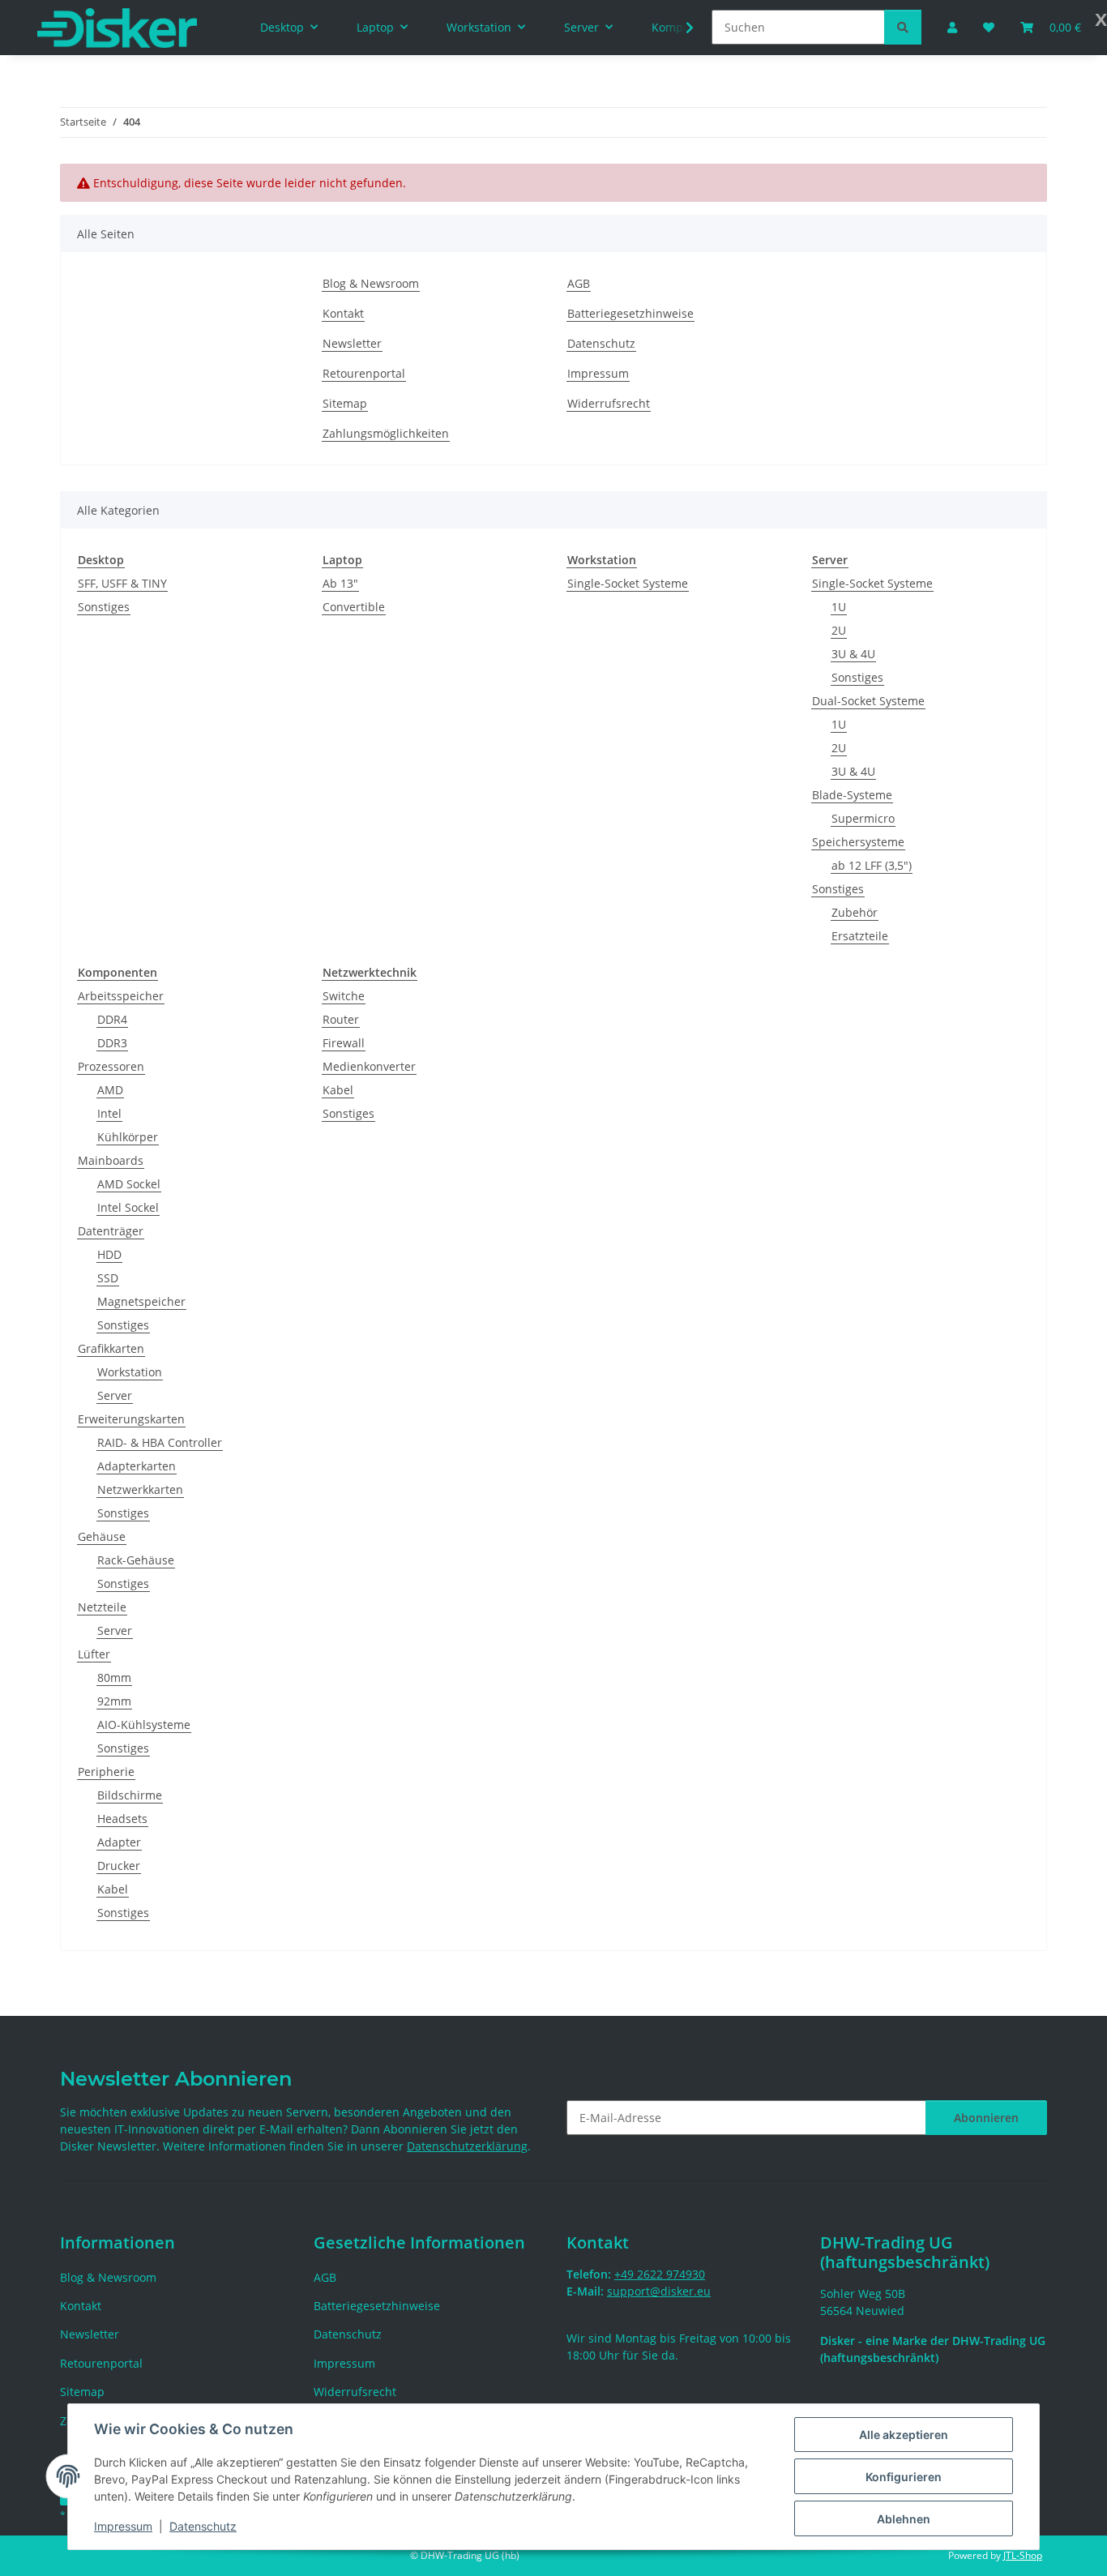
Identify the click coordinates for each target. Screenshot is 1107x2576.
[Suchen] (903, 27)
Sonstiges (104, 607)
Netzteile (102, 1607)
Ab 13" (340, 583)
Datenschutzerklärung (467, 2146)
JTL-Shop (1023, 2555)
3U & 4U (853, 654)
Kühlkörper (128, 1137)
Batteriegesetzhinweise (630, 313)
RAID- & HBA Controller (160, 1442)
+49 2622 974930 (660, 2274)
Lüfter (94, 1654)
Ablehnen (904, 2519)
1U (839, 607)
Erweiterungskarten (131, 1419)
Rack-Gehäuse (136, 1560)
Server (115, 1395)
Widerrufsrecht (609, 403)
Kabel (113, 1889)
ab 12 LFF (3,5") (872, 865)
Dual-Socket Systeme (868, 701)
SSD (108, 1278)
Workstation (130, 1372)
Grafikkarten (111, 1348)
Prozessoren (111, 1066)
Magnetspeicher (141, 1301)
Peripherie (106, 1772)
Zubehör (855, 912)
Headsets (122, 1819)
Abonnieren (986, 2118)
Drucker (119, 1866)
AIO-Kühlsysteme (144, 1724)
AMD (110, 1090)
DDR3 (112, 1043)
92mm (114, 1701)
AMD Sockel (129, 1184)
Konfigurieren (904, 2477)
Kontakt (343, 313)
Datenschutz (203, 2526)
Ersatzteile (860, 936)
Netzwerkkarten (140, 1489)
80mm (114, 1677)
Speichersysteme (858, 842)
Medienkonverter (369, 1066)
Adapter (119, 1842)
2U (839, 630)
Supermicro (863, 818)
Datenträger (111, 1231)
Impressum (123, 2526)
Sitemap (345, 403)
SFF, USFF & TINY (122, 583)
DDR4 (112, 1019)
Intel (109, 1113)
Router (341, 1019)
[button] (679, 28)
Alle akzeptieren (904, 2435)
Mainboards (111, 1160)
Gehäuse (102, 1536)
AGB (579, 283)
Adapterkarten (137, 1466)
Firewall (344, 1043)
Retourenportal (364, 373)
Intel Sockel (128, 1207)
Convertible (354, 607)
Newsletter (352, 343)
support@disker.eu (659, 2291)
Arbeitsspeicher (121, 996)
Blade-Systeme (852, 795)
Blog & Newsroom (371, 283)
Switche (344, 996)
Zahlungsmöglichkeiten (386, 433)
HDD (109, 1254)
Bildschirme (130, 1795)
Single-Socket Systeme (628, 583)
